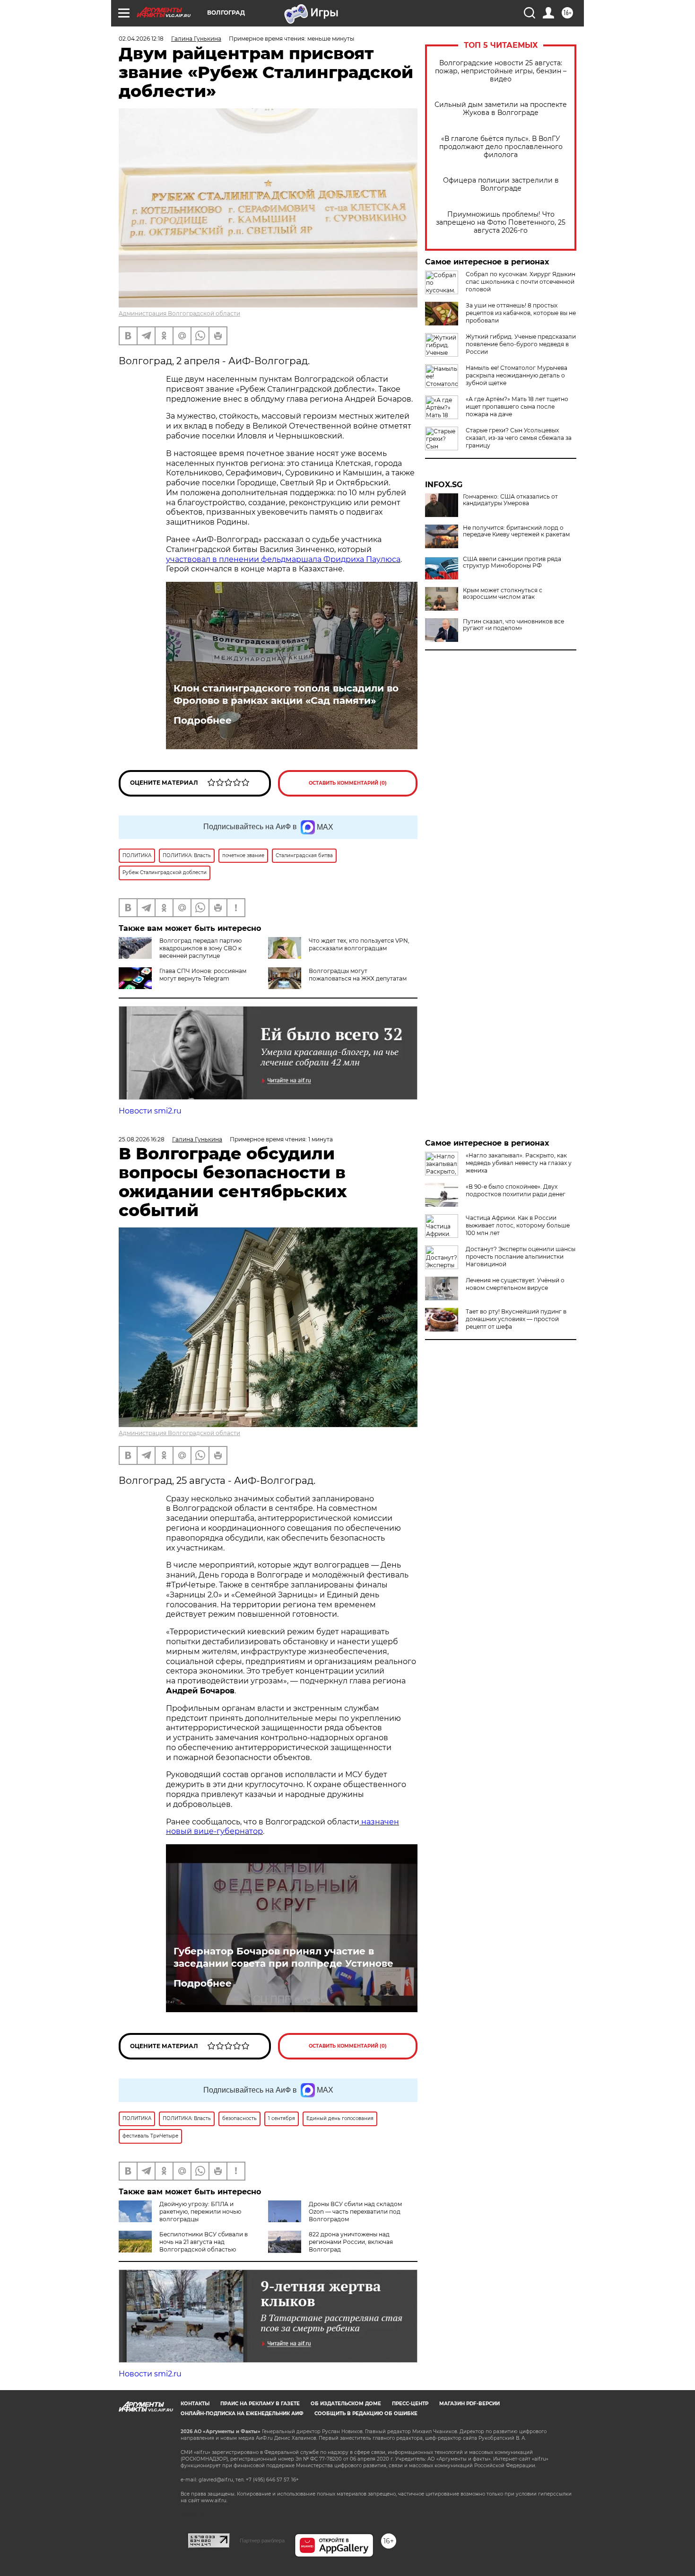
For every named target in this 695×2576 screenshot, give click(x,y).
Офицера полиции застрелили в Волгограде (501, 184)
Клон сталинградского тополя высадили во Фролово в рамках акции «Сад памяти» (286, 694)
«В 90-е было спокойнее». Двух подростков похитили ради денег (516, 1190)
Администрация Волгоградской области (179, 313)
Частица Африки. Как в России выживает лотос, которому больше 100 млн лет (518, 1225)
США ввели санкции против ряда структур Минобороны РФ (512, 562)
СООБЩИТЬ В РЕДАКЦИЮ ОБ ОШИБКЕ (366, 2414)
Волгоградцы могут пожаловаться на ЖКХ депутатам (358, 975)
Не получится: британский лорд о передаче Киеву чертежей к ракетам (516, 531)
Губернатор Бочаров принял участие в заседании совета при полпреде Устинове (283, 1957)
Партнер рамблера (262, 2541)
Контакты (195, 2404)
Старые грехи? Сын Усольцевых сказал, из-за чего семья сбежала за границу (519, 438)
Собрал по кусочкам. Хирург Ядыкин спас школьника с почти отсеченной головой (521, 282)
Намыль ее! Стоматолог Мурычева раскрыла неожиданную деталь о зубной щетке (517, 375)
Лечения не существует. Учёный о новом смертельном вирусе (515, 1284)
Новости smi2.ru (150, 1111)
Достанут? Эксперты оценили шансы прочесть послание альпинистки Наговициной (521, 1257)
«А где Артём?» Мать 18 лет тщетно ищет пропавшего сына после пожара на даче (517, 407)
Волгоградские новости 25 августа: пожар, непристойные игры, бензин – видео (501, 71)
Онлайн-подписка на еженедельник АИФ (242, 2414)
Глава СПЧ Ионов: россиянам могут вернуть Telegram (203, 975)
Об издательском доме (346, 2404)
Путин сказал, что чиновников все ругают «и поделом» (513, 625)
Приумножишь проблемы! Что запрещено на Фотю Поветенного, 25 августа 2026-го (501, 223)
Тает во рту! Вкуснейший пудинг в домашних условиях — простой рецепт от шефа (516, 1319)
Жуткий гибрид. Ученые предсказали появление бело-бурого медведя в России (521, 344)
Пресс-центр (410, 2404)
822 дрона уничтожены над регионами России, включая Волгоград (351, 2242)
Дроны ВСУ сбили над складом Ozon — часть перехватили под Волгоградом (355, 2212)
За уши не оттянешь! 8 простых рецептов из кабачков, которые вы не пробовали (521, 313)
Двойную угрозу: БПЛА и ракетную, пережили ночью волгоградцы (200, 2212)
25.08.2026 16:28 (142, 1139)
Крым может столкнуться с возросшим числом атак (503, 594)
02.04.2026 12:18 (141, 39)
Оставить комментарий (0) (348, 783)
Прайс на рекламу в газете (260, 2404)
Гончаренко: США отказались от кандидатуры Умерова (510, 500)
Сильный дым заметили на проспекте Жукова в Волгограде (501, 109)
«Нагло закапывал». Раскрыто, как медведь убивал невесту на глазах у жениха (519, 1163)
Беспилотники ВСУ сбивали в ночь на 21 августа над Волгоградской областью (204, 2242)
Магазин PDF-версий (469, 2404)
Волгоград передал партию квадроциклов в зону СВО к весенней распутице (200, 948)
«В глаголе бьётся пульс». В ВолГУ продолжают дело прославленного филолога (501, 147)
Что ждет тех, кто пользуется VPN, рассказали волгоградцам (359, 944)
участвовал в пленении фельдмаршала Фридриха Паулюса (283, 559)
